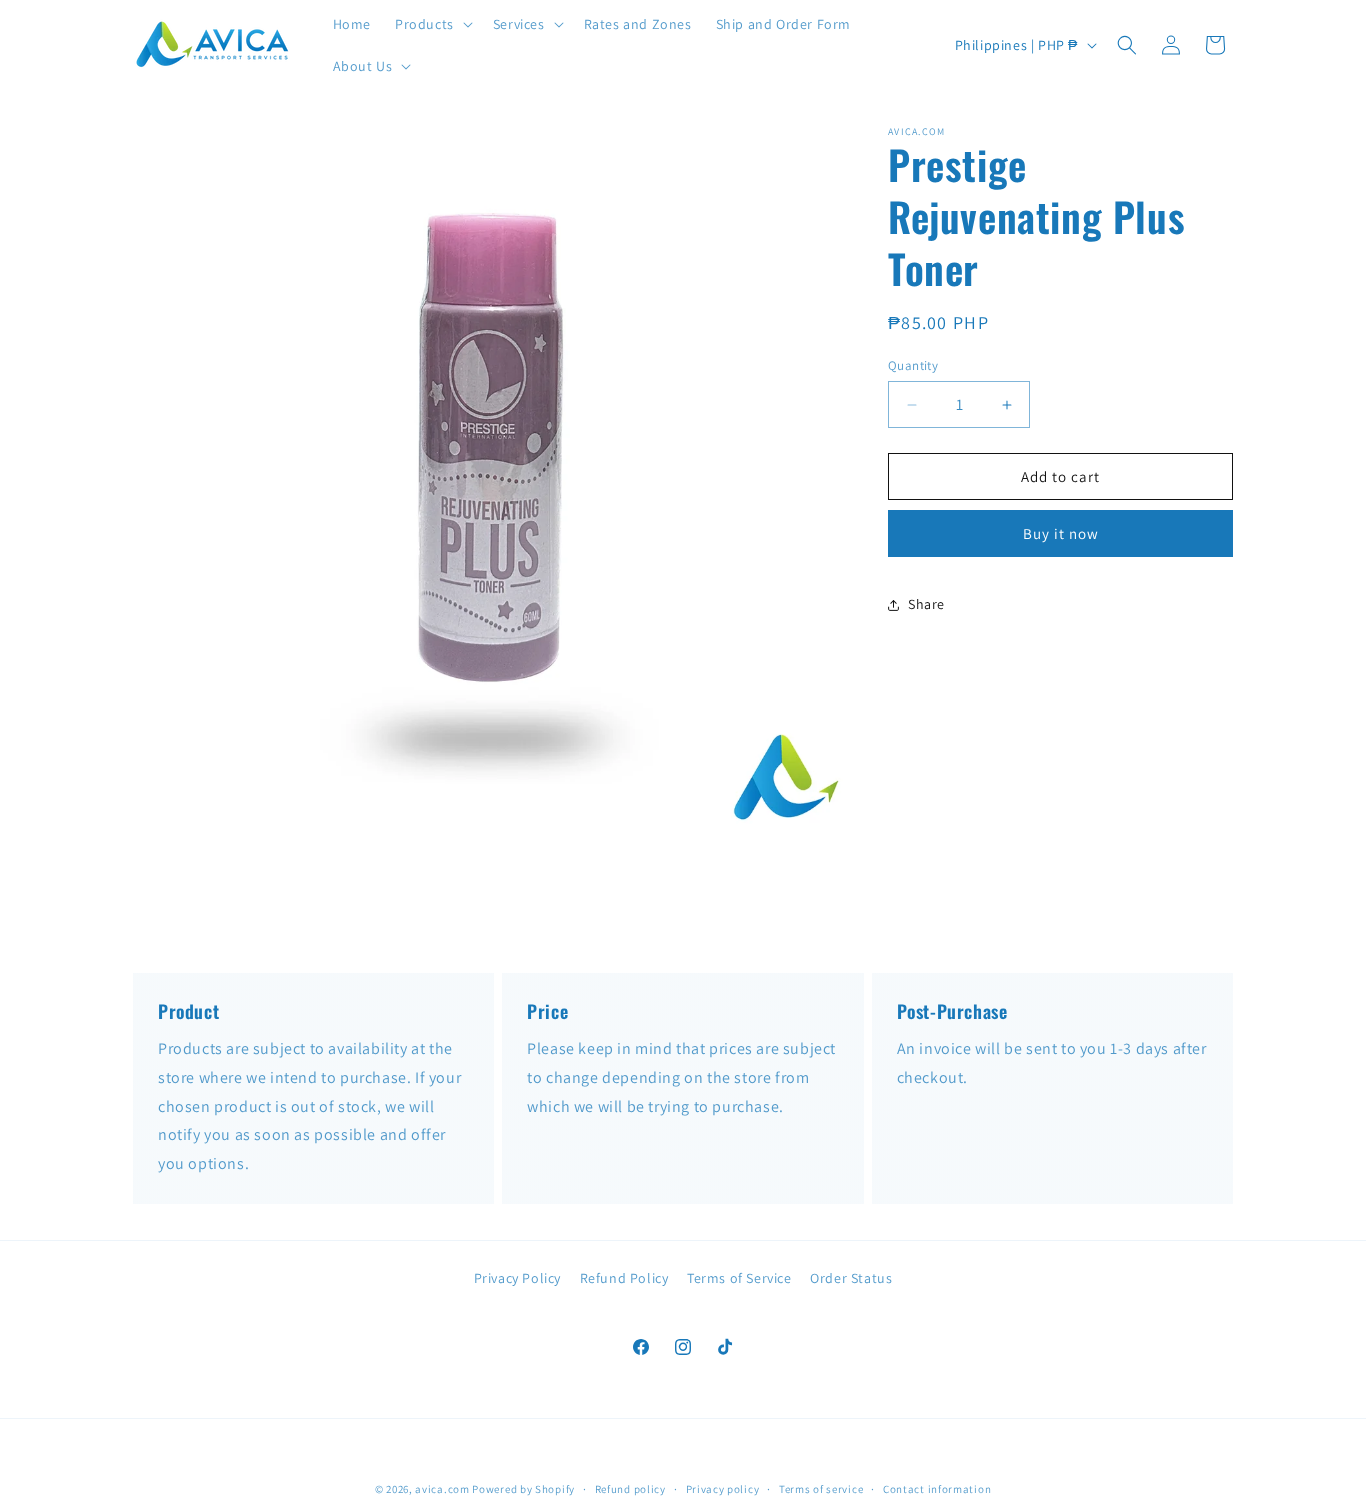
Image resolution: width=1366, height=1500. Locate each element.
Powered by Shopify (523, 1489)
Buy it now (1061, 534)
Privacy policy (723, 1489)
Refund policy (630, 1489)
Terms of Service (739, 1278)
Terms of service (821, 1489)
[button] (432, 24)
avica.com (442, 1489)
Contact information (937, 1489)
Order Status (851, 1278)
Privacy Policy (517, 1278)
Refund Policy (624, 1278)
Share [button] (926, 604)
